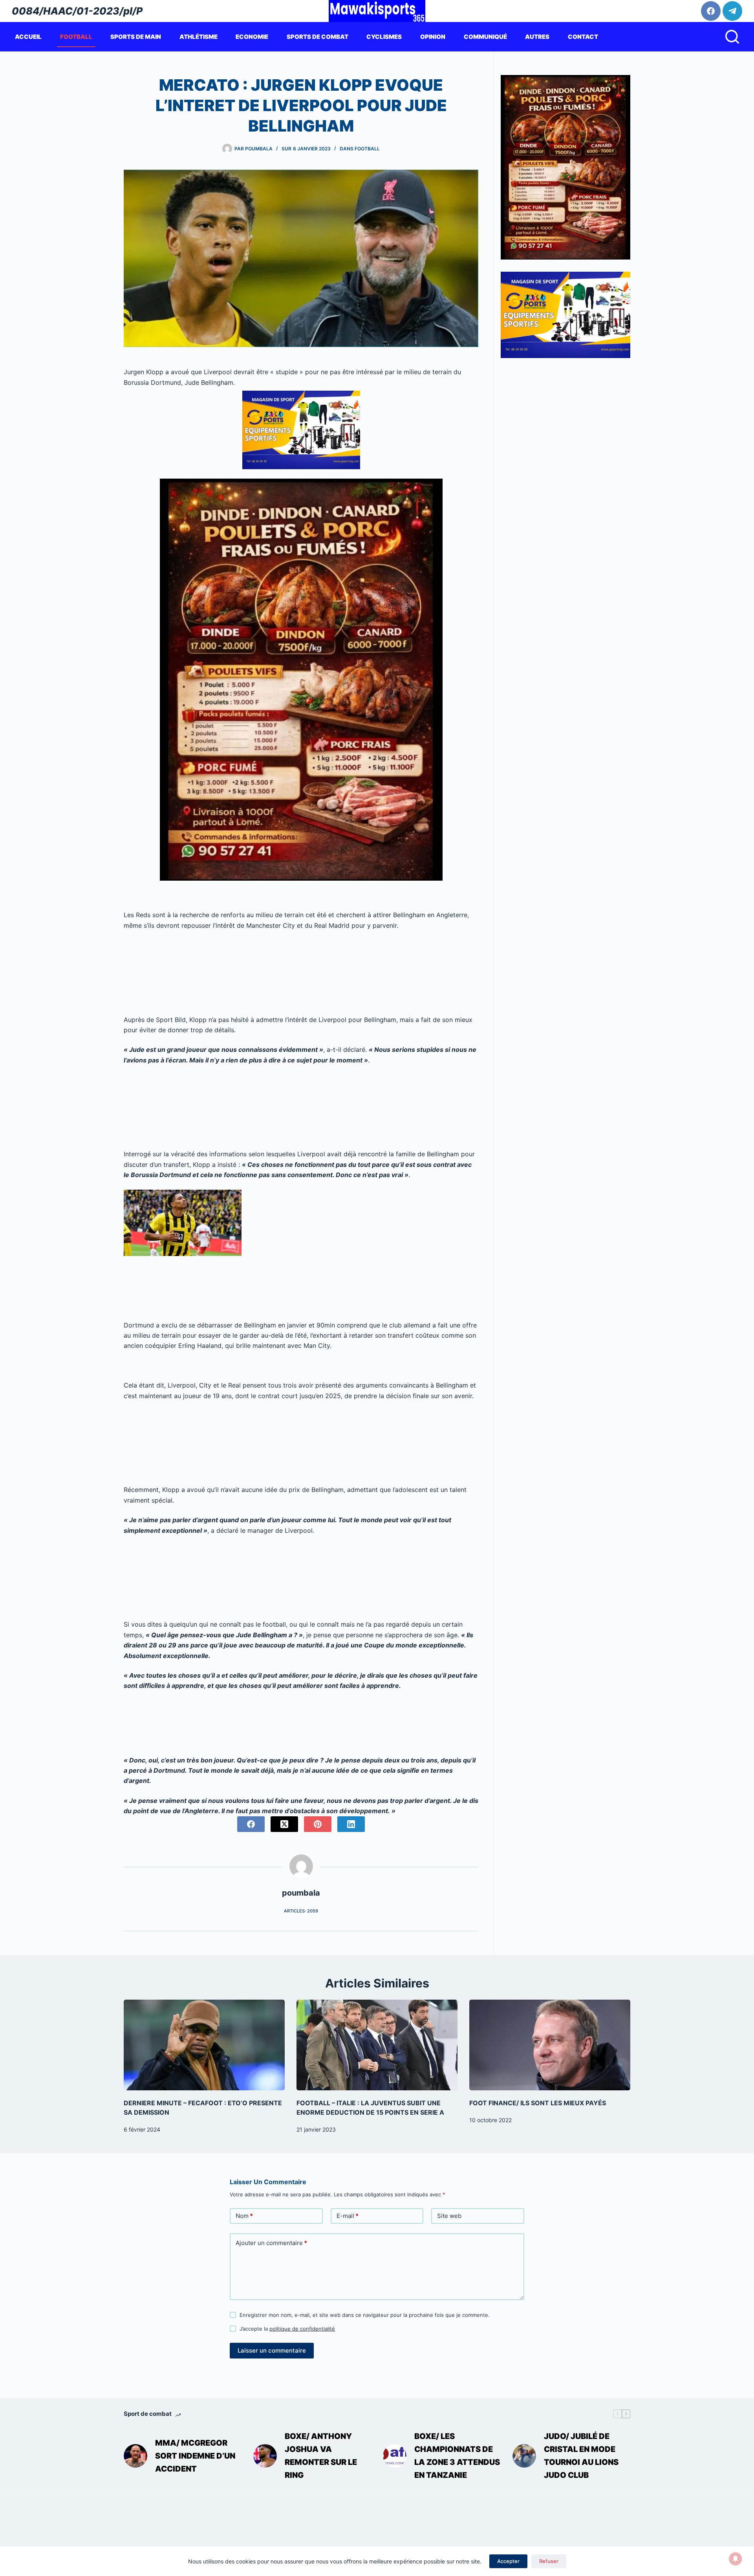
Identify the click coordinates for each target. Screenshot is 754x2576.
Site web (449, 2216)
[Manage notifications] (736, 2559)
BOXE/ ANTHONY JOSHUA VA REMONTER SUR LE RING (321, 2456)
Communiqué (485, 37)
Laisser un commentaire (272, 2350)
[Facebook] (711, 11)
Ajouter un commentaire (271, 2243)
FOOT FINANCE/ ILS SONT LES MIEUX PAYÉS (538, 2103)
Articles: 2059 (301, 1911)
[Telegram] (732, 11)
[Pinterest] (318, 1824)
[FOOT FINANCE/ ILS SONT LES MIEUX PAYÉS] (550, 2045)
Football (76, 37)
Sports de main (136, 37)
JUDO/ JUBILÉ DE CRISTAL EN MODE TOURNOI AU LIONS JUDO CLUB (581, 2456)
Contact (583, 37)
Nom (244, 2216)
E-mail (348, 2216)
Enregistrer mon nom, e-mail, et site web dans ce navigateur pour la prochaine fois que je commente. (365, 2315)
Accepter (508, 2561)
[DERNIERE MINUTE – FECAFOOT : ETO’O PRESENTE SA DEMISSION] (204, 2045)
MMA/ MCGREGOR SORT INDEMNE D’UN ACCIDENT (195, 2456)
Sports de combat (318, 37)
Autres (537, 37)
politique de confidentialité (302, 2329)
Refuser (549, 2561)
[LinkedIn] (351, 1824)
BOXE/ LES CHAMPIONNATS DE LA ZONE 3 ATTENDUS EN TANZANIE (457, 2456)
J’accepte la (287, 2329)
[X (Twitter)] (284, 1824)
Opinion (433, 37)
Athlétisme (199, 37)
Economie (252, 37)
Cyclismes (384, 37)
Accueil (28, 37)
